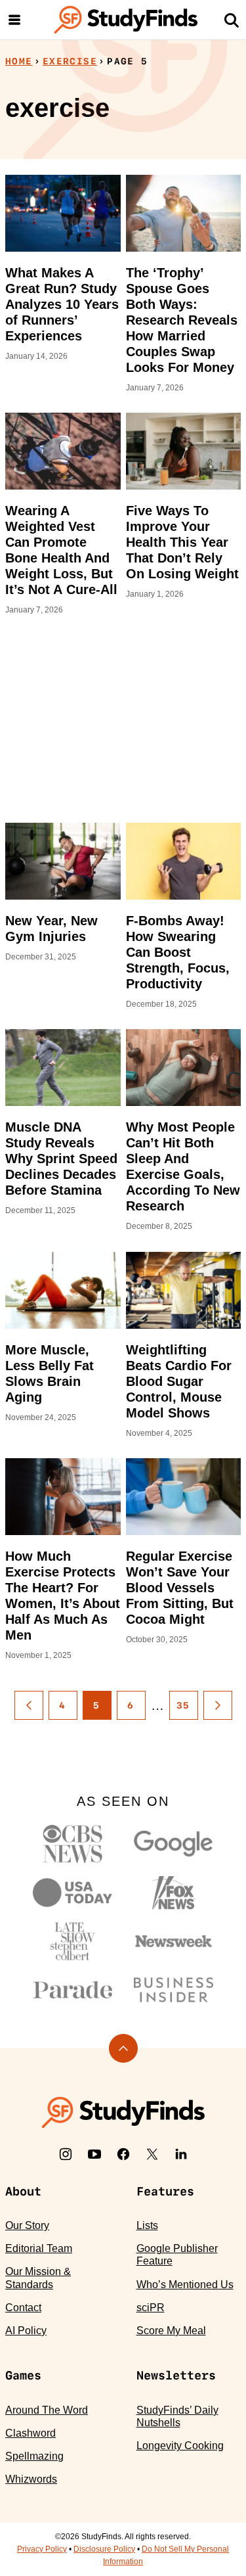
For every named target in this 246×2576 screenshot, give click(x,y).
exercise (70, 61)
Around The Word (47, 2410)
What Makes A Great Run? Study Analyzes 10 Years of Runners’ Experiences (62, 304)
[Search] (232, 20)
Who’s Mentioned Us (185, 2285)
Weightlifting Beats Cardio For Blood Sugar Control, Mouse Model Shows (179, 1381)
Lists (147, 2225)
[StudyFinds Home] (126, 20)
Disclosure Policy (104, 2549)
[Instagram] (66, 2154)
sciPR (151, 2308)
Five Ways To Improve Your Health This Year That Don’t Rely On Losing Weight (182, 542)
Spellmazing (34, 2456)
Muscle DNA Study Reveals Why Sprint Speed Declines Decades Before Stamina (61, 1159)
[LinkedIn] (181, 2154)
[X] (152, 2154)
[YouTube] (94, 2154)
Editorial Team (39, 2248)
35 (183, 1705)
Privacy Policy (42, 2549)
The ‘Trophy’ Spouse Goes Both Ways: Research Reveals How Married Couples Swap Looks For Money (182, 320)
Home (19, 61)
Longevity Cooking (180, 2446)
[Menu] (14, 20)
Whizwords (31, 2479)
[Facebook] (123, 2154)
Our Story (27, 2225)
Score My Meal (171, 2331)
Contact (23, 2308)
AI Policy (26, 2331)
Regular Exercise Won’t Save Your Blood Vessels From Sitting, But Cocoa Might (180, 1588)
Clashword (31, 2433)
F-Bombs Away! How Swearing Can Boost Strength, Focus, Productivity (178, 952)
